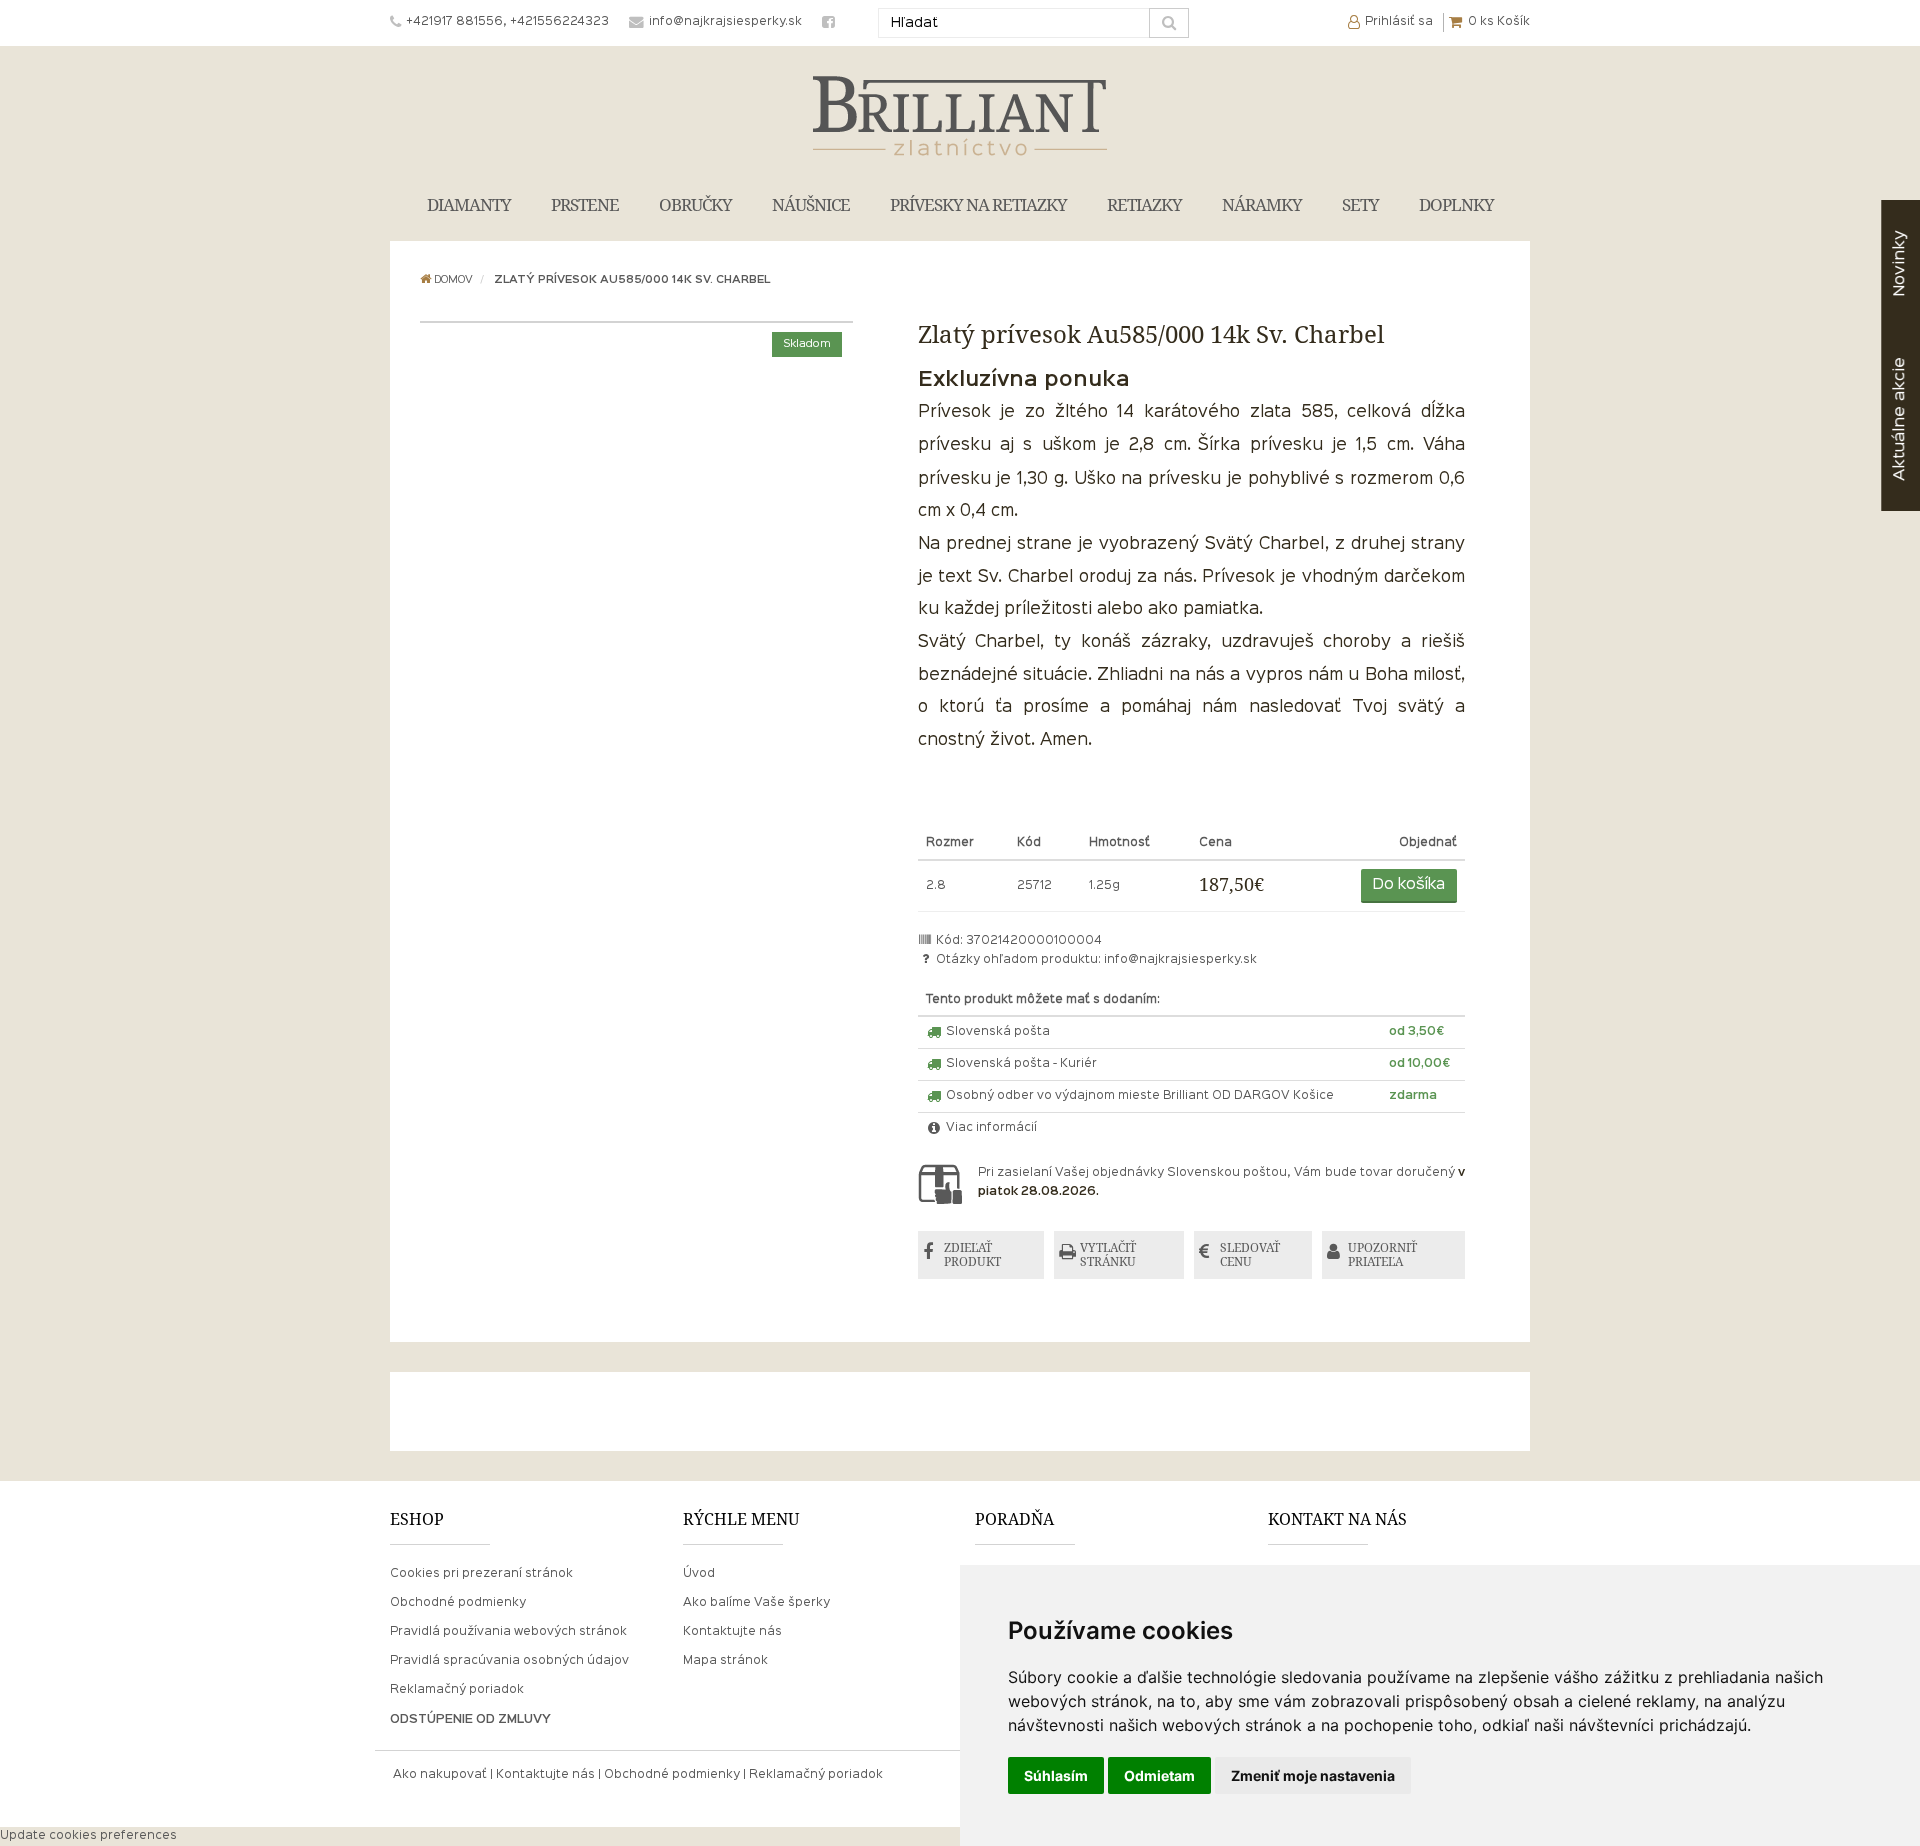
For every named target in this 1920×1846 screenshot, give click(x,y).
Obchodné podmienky (458, 1603)
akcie (1899, 419)
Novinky (1899, 263)
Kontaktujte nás (732, 1632)
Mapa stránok (725, 1661)
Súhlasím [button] (1056, 1775)
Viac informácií (990, 1128)
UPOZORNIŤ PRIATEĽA (1382, 1254)
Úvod (699, 1574)
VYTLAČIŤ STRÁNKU (1108, 1254)
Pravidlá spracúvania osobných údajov (509, 1661)
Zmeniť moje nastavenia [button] (1313, 1775)
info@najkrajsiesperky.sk (1180, 960)
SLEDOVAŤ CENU (1250, 1254)
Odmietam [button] (1159, 1775)
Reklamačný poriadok (457, 1690)
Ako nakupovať (440, 1775)
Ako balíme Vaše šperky (756, 1603)
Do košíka (1409, 885)
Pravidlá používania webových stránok (508, 1632)
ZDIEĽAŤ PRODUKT (972, 1254)
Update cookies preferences (88, 1836)
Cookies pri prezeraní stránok (481, 1574)
